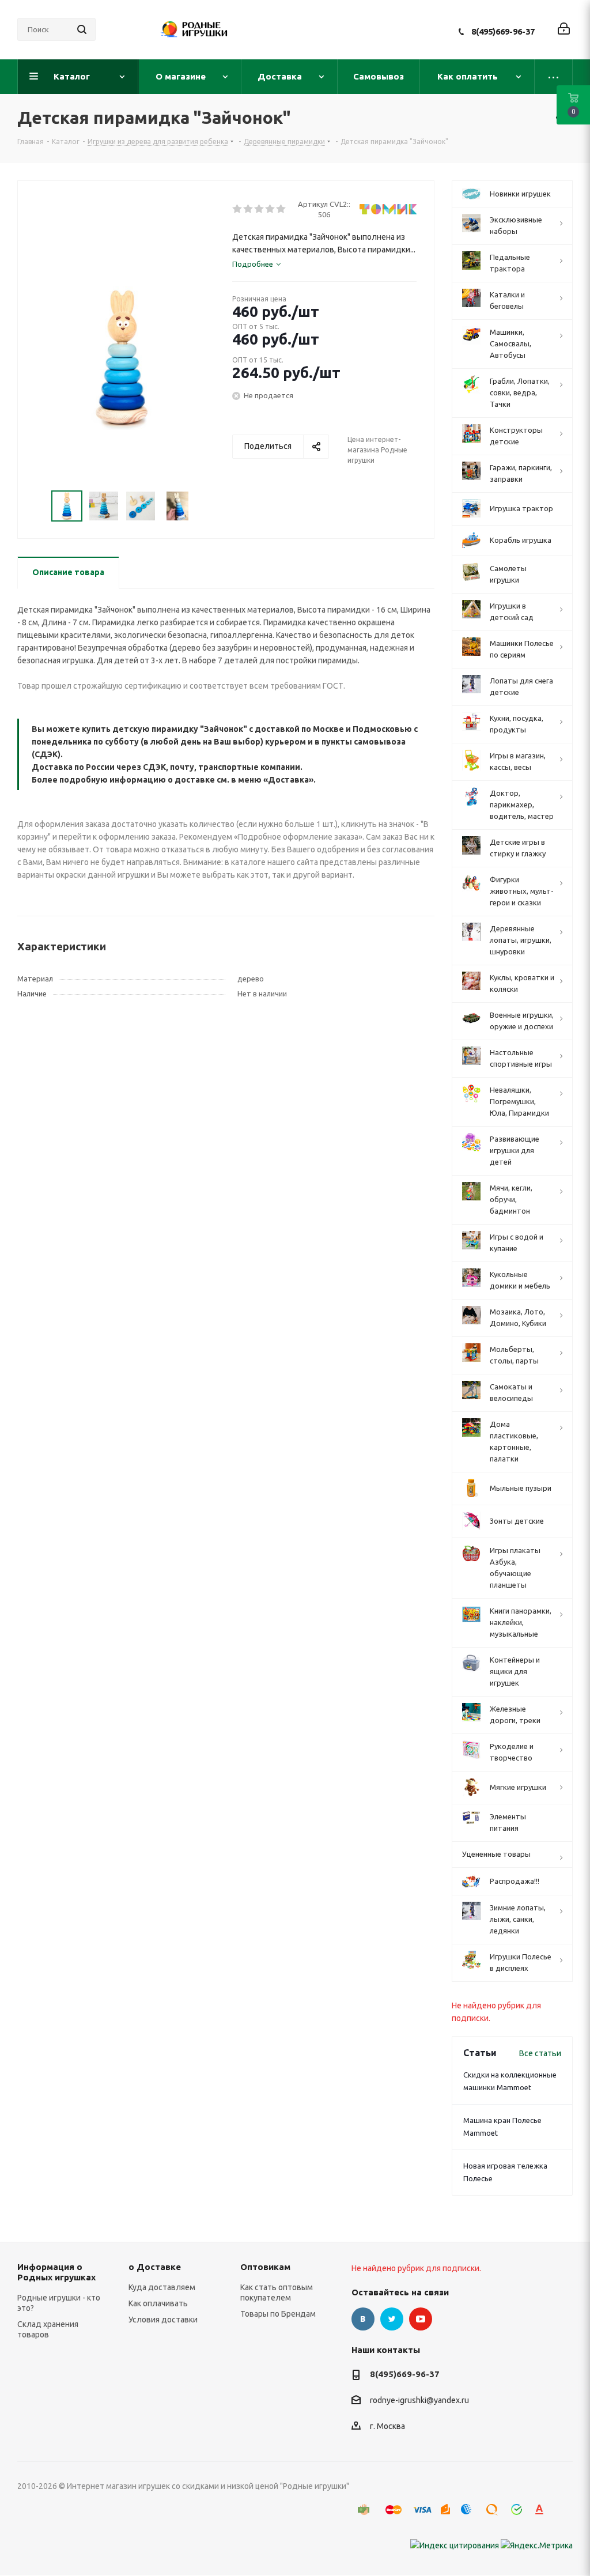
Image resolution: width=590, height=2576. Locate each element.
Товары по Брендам (278, 2314)
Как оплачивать (158, 2303)
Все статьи (540, 2053)
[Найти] (82, 29)
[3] (260, 209)
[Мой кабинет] (564, 30)
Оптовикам (265, 2267)
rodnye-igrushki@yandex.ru (419, 2401)
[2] (249, 209)
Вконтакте (363, 2319)
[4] (271, 209)
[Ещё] (554, 77)
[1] (238, 209)
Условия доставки (163, 2320)
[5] (281, 209)
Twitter (392, 2319)
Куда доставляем (162, 2287)
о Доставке (155, 2267)
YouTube (421, 2319)
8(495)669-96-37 (503, 31)
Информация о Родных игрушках (56, 2272)
